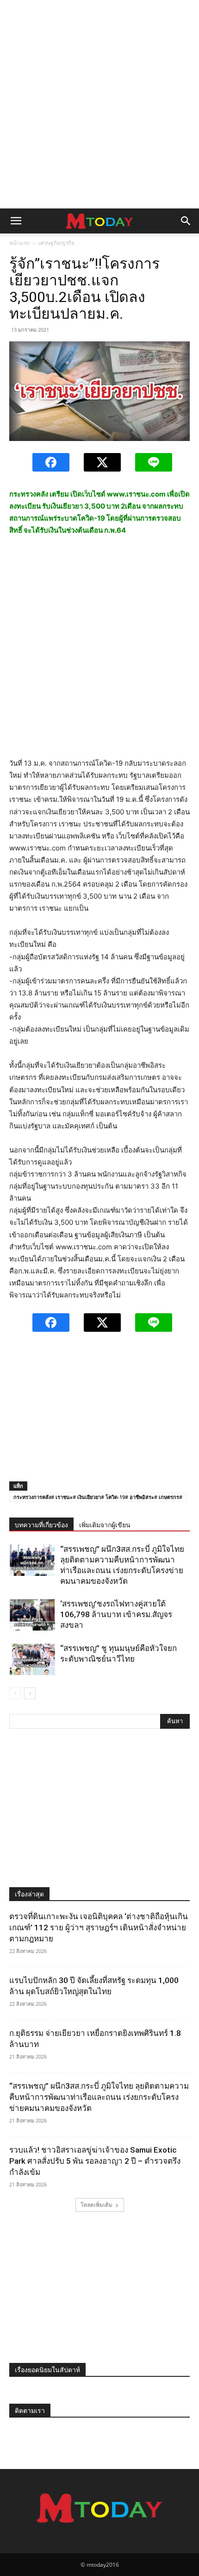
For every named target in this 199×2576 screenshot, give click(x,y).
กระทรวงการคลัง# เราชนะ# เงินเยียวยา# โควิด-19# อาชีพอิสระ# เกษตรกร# (98, 1497)
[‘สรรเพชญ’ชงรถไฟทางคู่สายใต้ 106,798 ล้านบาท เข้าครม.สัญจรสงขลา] (32, 1615)
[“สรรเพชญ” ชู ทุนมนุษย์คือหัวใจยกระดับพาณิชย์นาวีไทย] (32, 1659)
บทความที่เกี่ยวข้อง (41, 1525)
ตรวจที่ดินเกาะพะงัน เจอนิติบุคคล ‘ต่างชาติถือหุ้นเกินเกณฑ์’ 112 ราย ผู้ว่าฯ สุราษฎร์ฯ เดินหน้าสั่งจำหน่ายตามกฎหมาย (99, 1927)
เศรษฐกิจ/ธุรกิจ (56, 243)
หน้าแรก (19, 243)
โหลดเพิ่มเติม (96, 2205)
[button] (16, 221)
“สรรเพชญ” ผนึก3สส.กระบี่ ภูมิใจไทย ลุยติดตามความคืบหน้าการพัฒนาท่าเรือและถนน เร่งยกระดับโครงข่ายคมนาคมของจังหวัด (99, 2097)
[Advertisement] (99, 104)
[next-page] (30, 1693)
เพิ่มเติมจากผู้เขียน (105, 1525)
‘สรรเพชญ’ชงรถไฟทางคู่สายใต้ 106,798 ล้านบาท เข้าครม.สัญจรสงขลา (116, 1614)
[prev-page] (15, 1693)
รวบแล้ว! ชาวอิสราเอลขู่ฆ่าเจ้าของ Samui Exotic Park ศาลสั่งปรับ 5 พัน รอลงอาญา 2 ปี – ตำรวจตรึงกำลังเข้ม (95, 2161)
